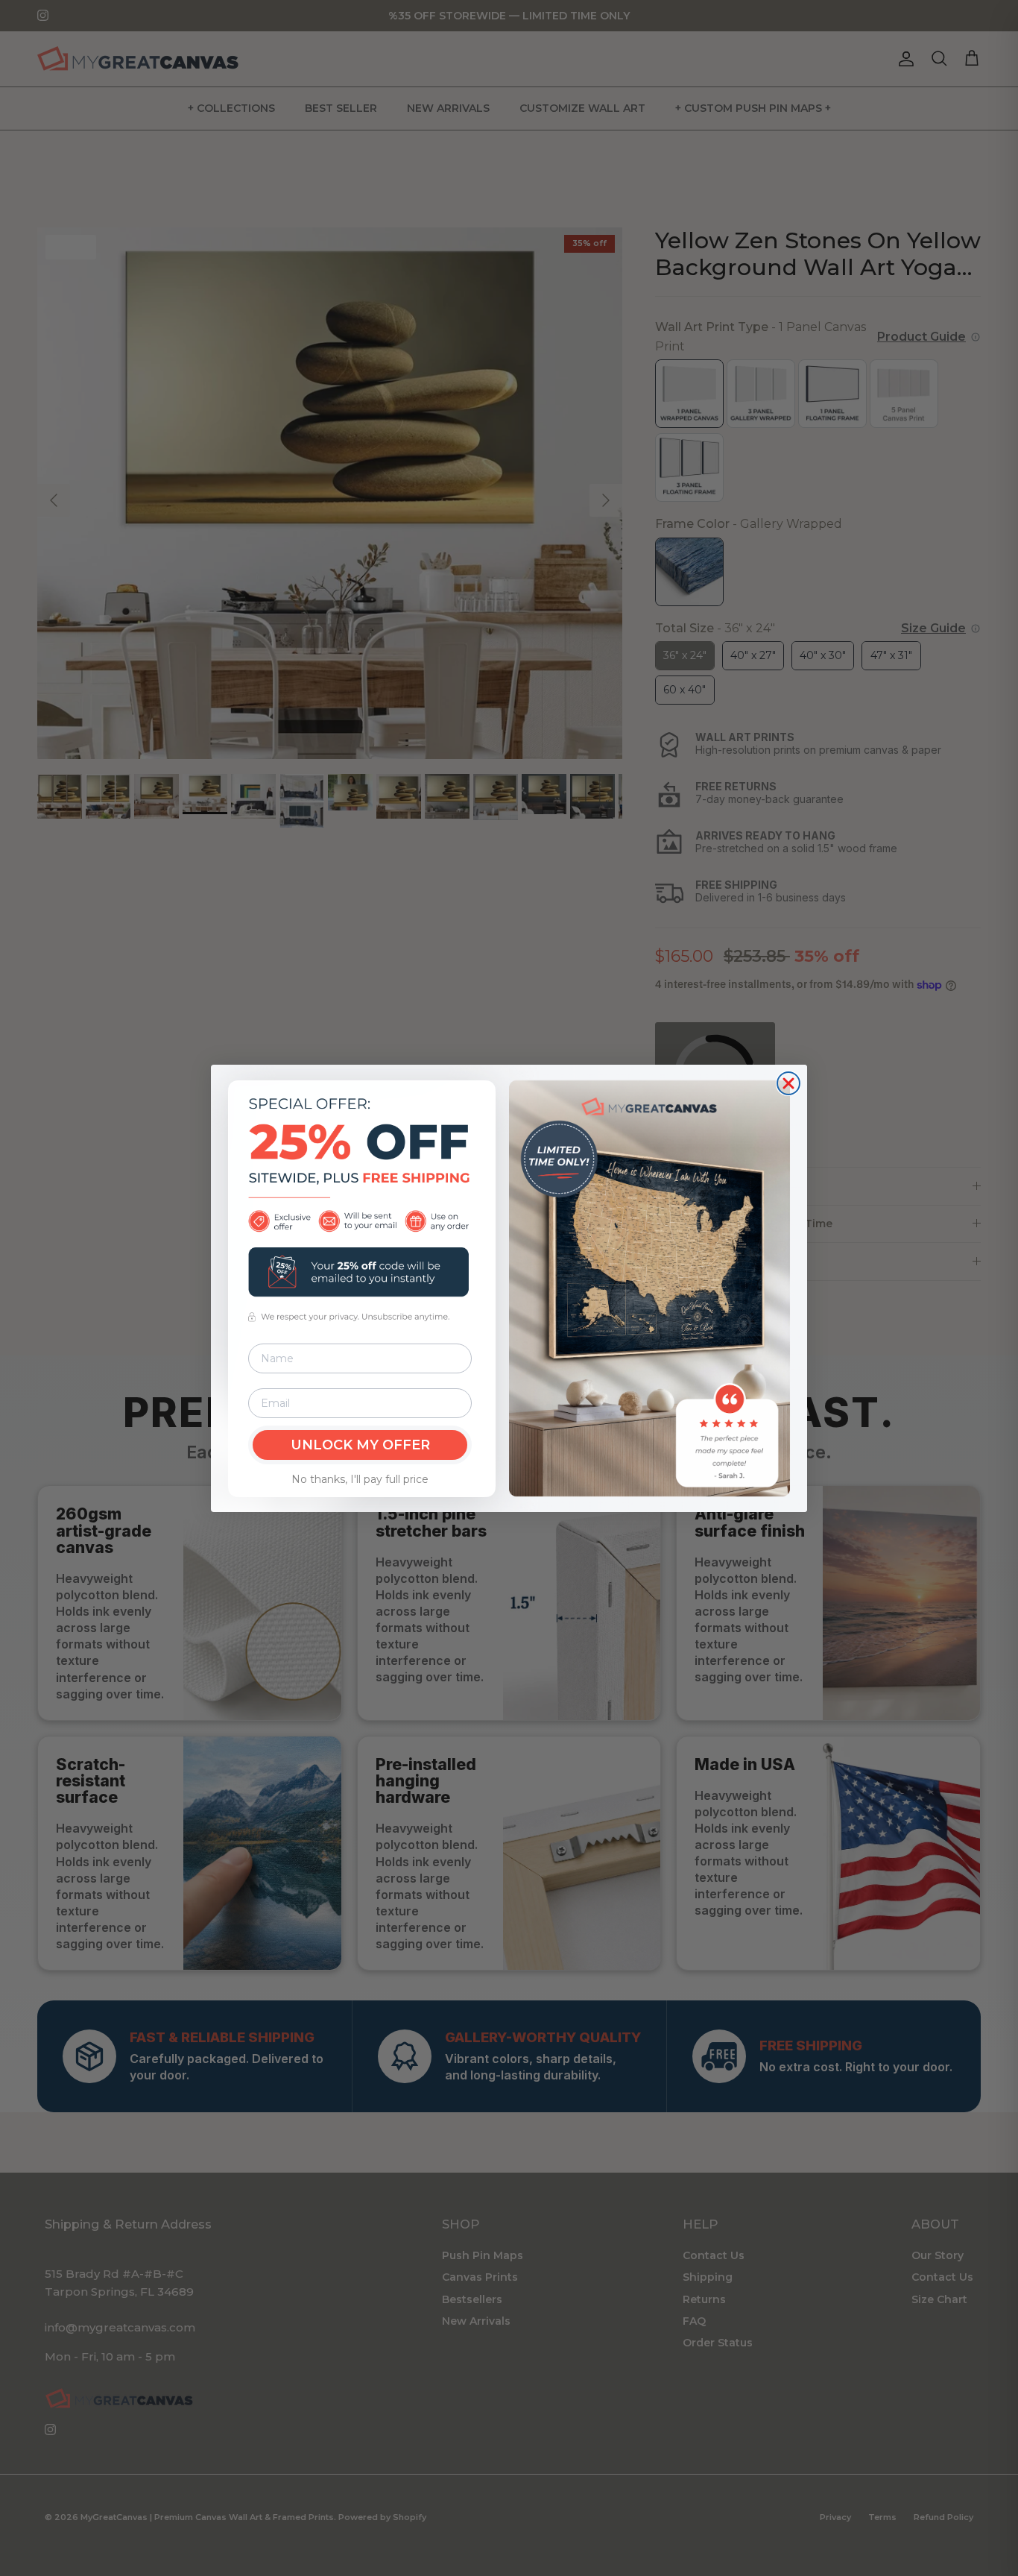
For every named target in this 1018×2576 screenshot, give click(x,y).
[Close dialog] (788, 1083)
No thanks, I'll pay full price (360, 1479)
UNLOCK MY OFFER (360, 1445)
